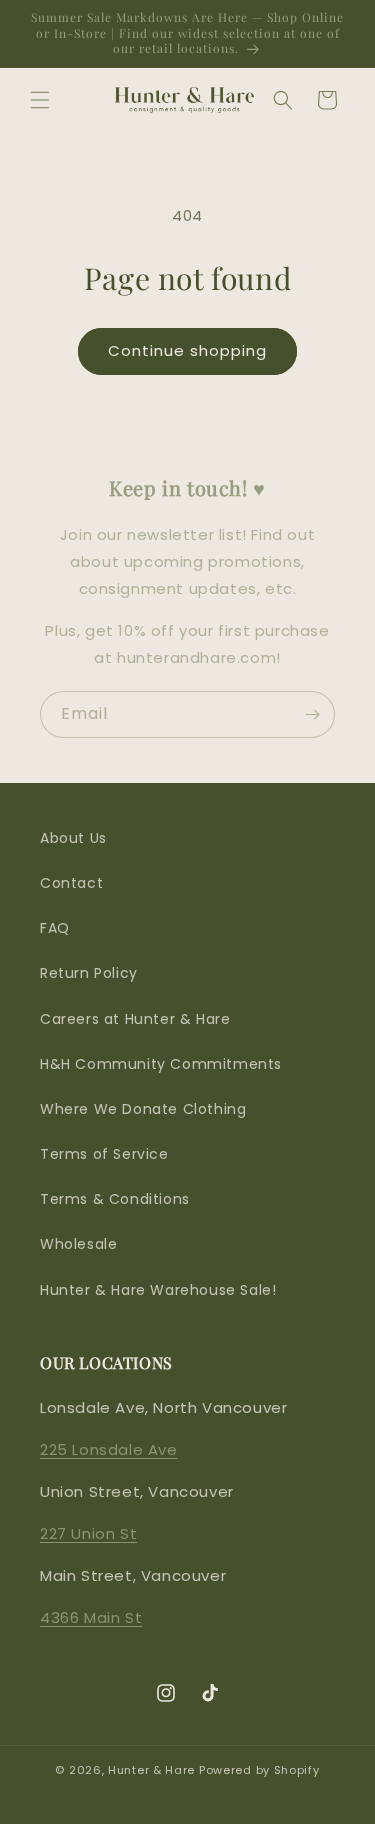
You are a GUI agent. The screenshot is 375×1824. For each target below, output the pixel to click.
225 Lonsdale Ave (109, 1449)
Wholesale (78, 1244)
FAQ (55, 928)
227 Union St (88, 1533)
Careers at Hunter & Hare (135, 1019)
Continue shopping (187, 350)
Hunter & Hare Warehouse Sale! (158, 1290)
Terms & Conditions (115, 1199)
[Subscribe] (312, 714)
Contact (71, 883)
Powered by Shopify (259, 1770)
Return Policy (89, 973)
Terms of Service (104, 1154)
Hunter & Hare (151, 1770)
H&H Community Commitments (161, 1064)
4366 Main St (91, 1617)
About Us (73, 838)
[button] (40, 100)
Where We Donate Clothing (143, 1109)
